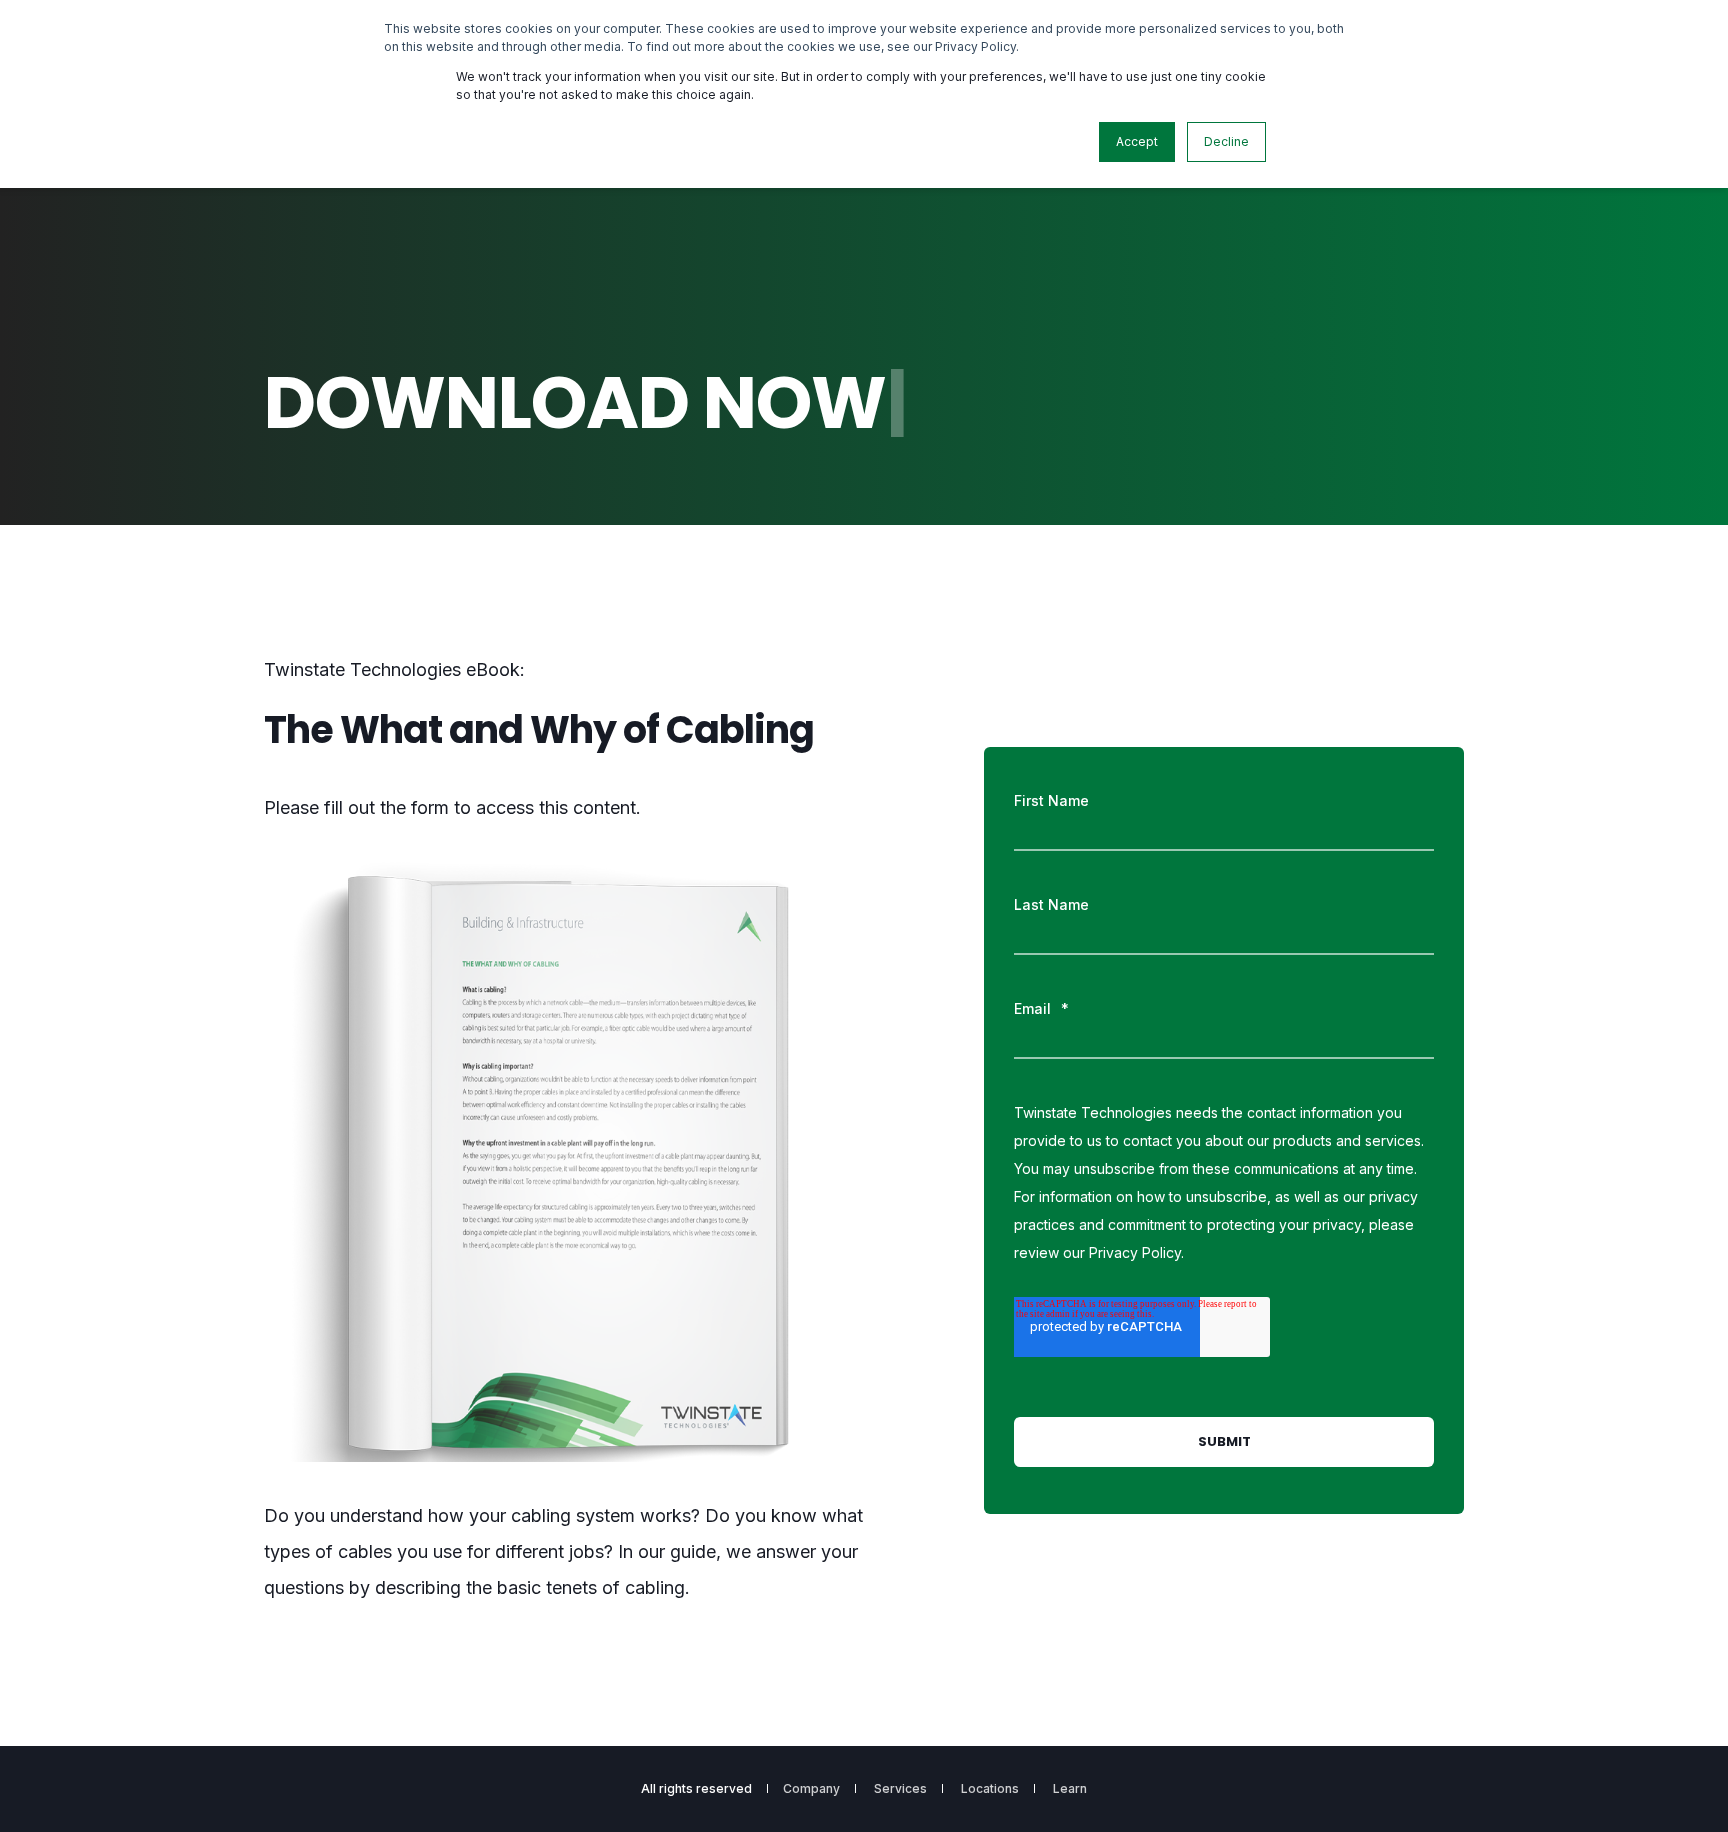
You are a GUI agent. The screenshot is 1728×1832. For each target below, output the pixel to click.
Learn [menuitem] (1070, 1789)
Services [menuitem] (900, 1789)
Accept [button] (1137, 141)
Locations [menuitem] (990, 1789)
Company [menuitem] (811, 1789)
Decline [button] (1226, 141)
